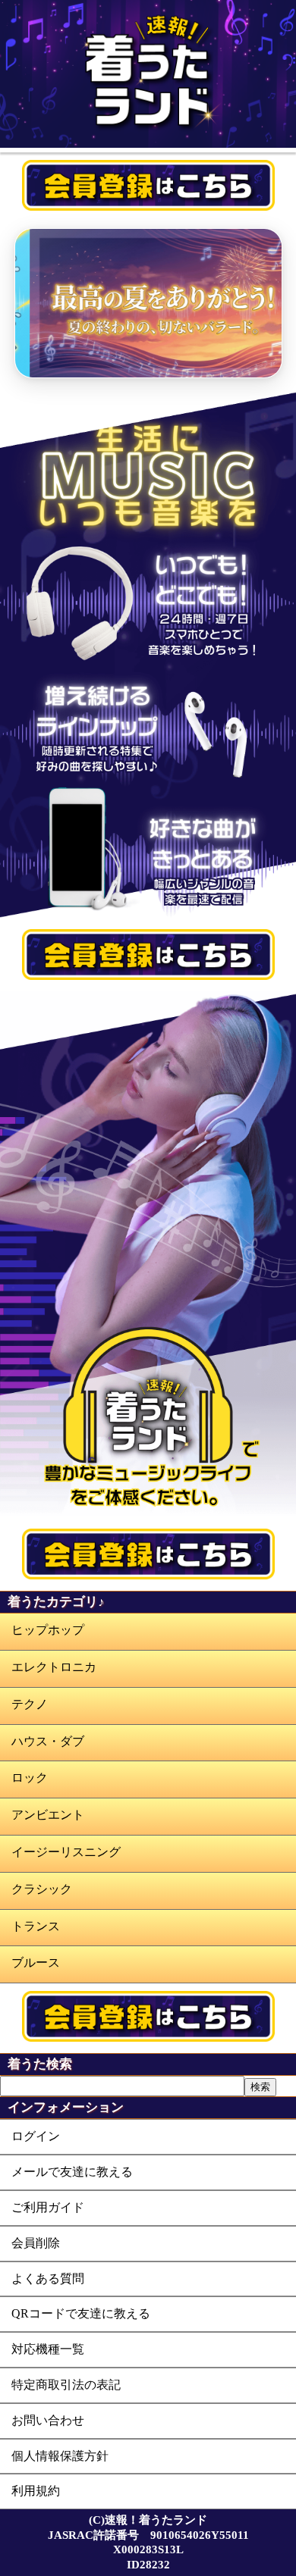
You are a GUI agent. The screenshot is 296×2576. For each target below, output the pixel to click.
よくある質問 (48, 2279)
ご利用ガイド (48, 2207)
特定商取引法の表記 (66, 2385)
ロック (30, 1778)
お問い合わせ (48, 2420)
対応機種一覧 (48, 2349)
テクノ (30, 1704)
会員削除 (36, 2243)
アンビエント (48, 1815)
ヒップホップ (48, 1630)
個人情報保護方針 (60, 2456)
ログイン (36, 2136)
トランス (36, 1926)
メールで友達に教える (72, 2172)
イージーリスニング (66, 1852)
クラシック (42, 1889)
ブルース (36, 1963)
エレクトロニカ (54, 1667)
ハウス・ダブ (48, 1741)
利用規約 (36, 2491)
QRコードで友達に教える (81, 2313)
